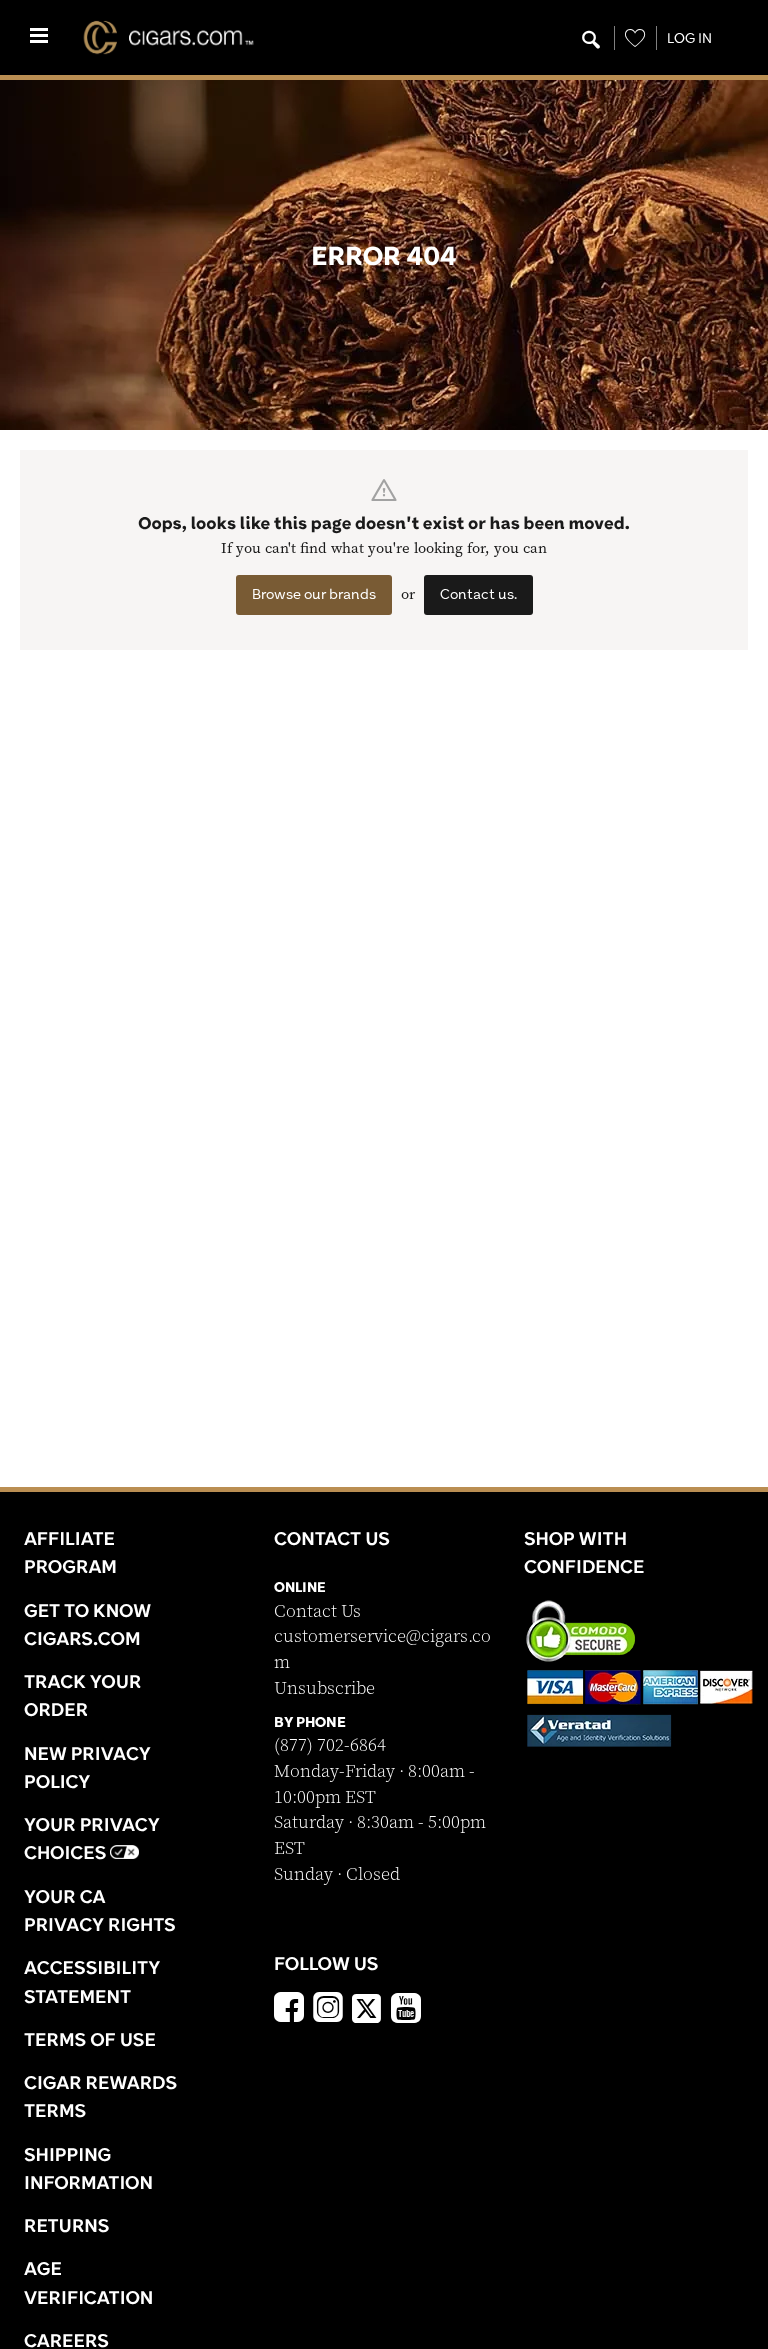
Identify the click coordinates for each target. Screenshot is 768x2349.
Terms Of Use (90, 2039)
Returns (67, 2225)
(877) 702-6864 (330, 1745)
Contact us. (478, 594)
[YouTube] (406, 2010)
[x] (367, 2007)
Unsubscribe (324, 1688)
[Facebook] (289, 2010)
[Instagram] (328, 2010)
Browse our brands (314, 594)
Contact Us (317, 1611)
